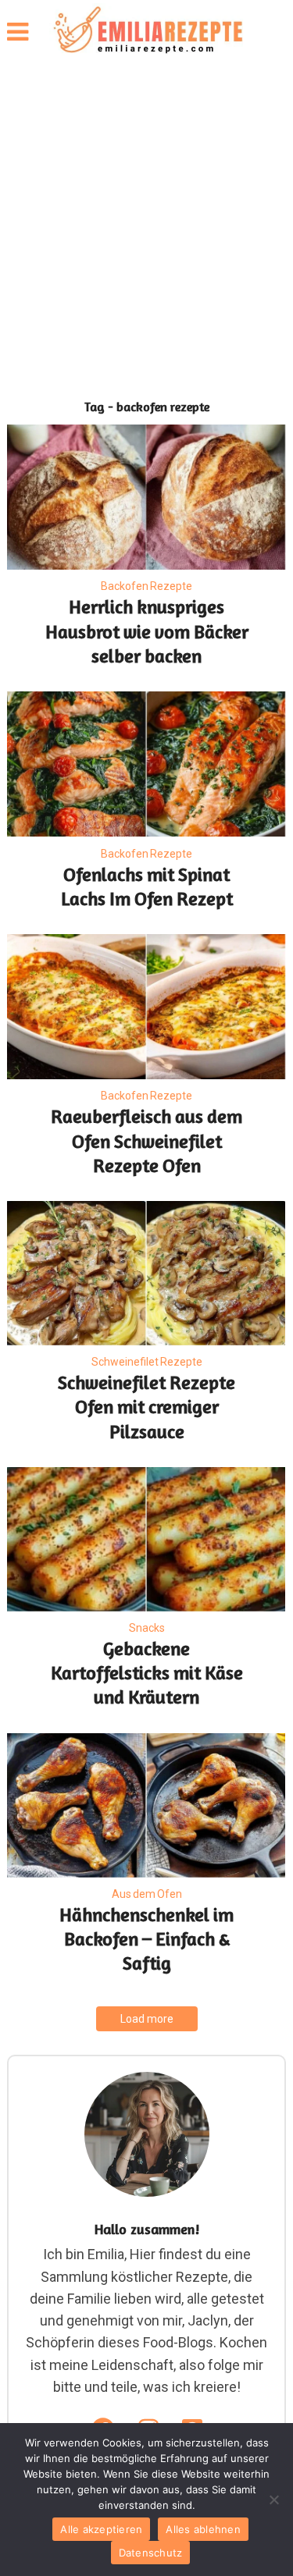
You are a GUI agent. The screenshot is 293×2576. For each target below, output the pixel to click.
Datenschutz (151, 2553)
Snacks (147, 1628)
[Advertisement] (146, 224)
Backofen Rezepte (146, 586)
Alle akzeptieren (101, 2529)
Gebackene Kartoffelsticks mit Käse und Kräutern (147, 1673)
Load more (147, 2019)
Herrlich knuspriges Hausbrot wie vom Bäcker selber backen (147, 631)
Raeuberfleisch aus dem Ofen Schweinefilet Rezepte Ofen (146, 1141)
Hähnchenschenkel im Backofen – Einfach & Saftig (146, 1939)
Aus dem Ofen (147, 1894)
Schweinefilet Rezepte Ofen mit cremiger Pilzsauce (146, 1407)
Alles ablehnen (203, 2529)
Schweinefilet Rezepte (147, 1362)
